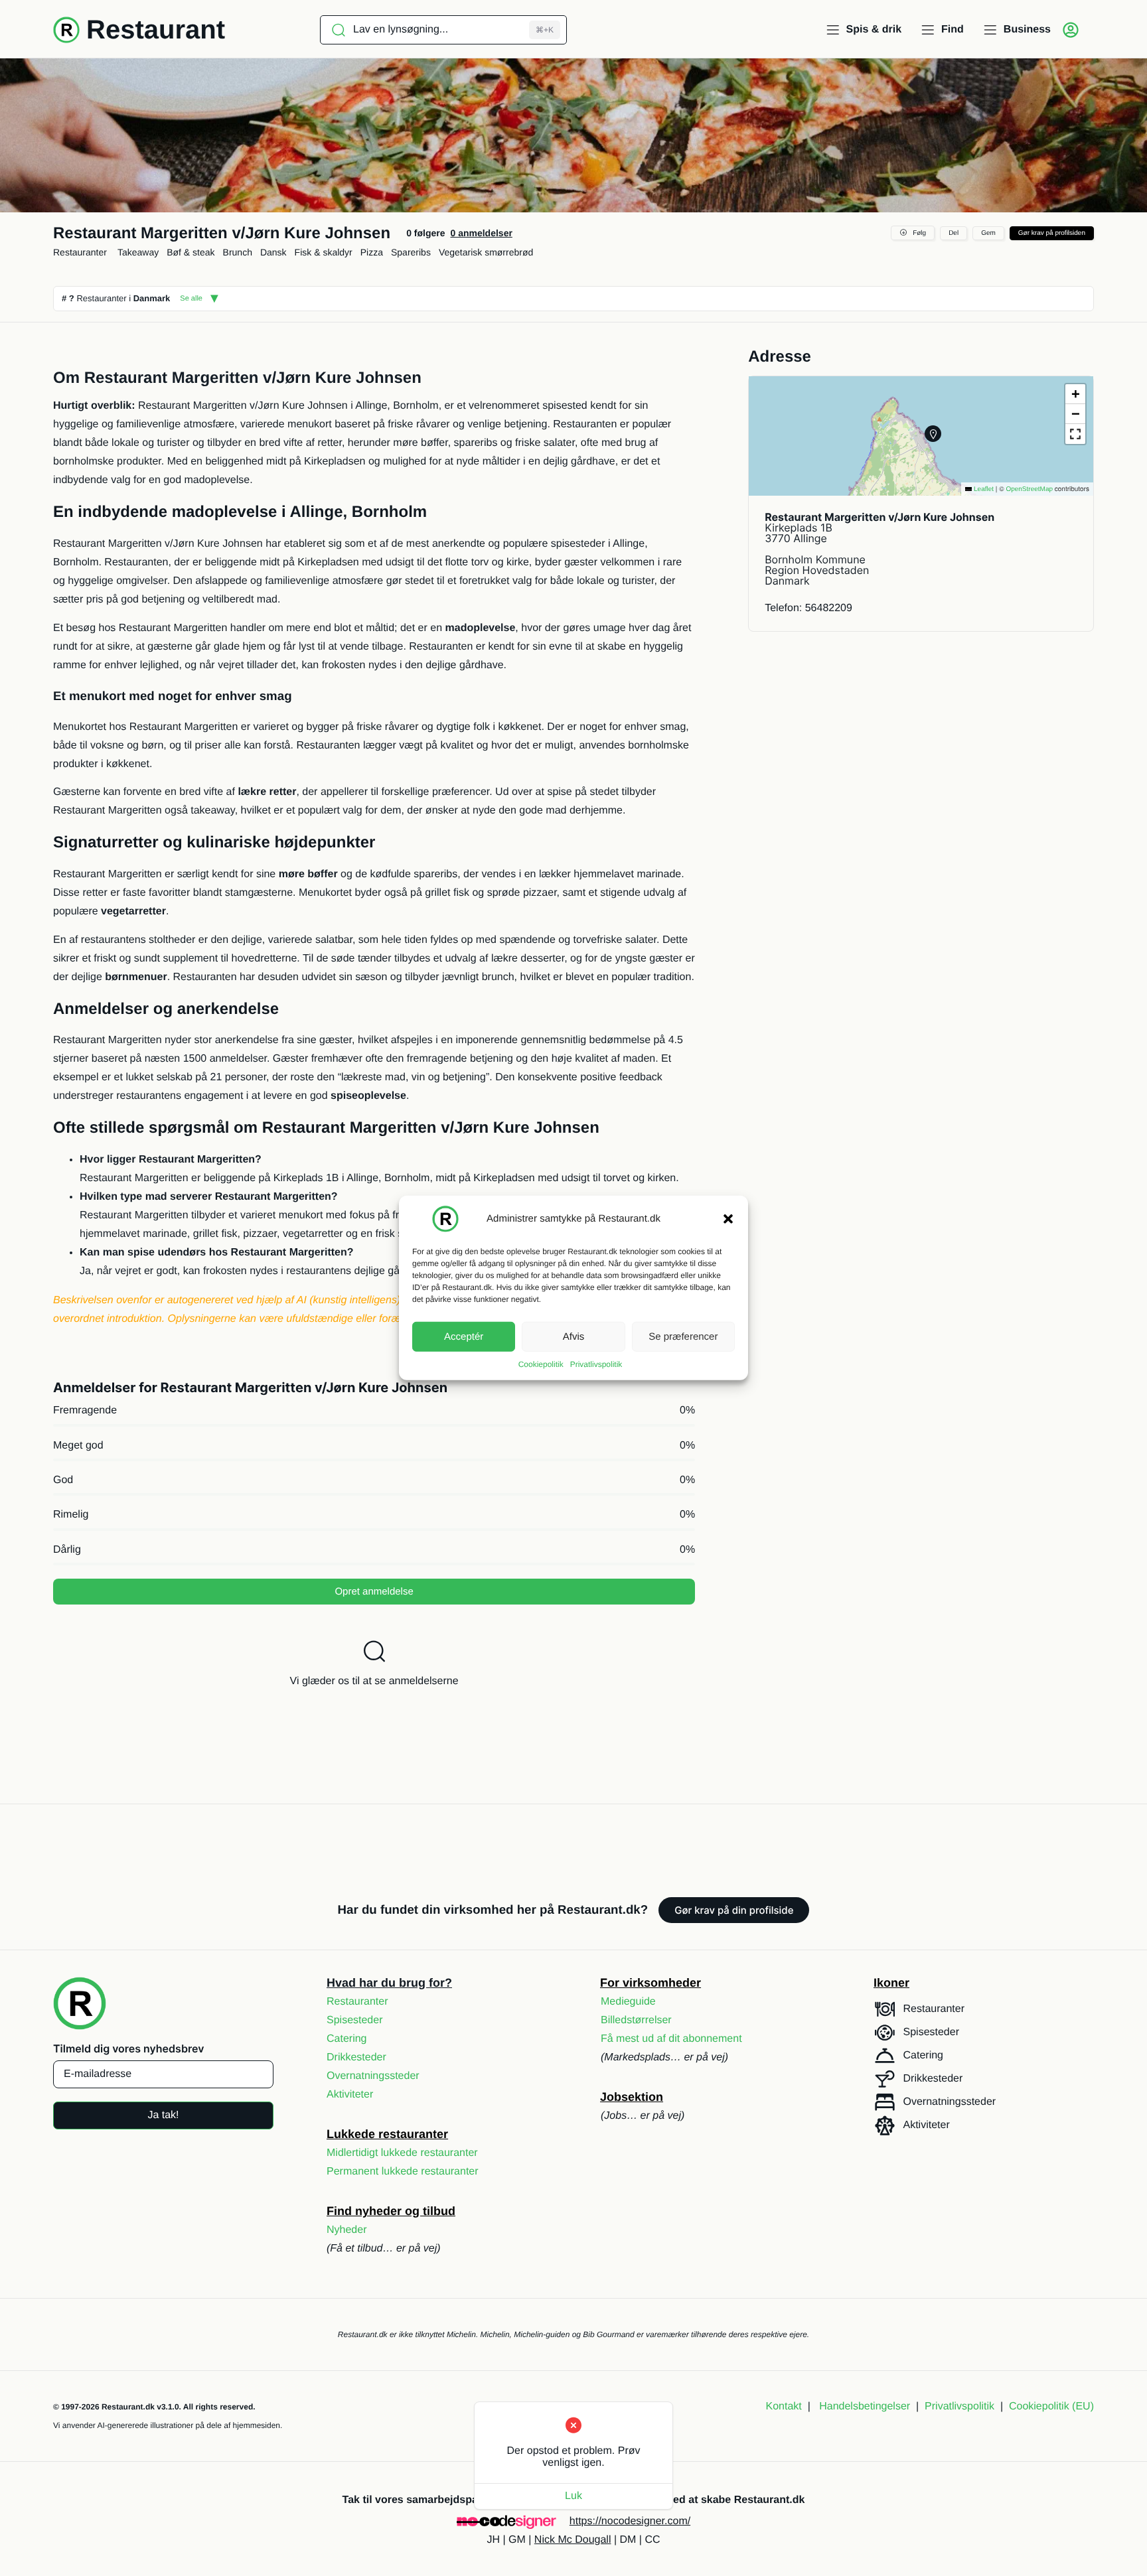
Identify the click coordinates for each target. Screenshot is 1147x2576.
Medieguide (628, 2002)
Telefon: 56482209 (808, 608)
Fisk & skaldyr (324, 252)
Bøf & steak (191, 252)
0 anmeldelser (481, 233)
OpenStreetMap (1029, 489)
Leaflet (983, 489)
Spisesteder (355, 2020)
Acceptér (464, 1336)
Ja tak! (163, 2115)
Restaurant (156, 30)
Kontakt (784, 2406)
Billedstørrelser (636, 2020)
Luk (573, 2496)
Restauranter (80, 252)
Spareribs (411, 252)
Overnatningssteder (373, 2076)
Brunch (238, 252)
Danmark (152, 298)
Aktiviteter (350, 2095)
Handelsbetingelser (865, 2406)
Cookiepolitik (541, 1364)
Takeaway (138, 252)
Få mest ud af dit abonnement (671, 2039)
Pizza (372, 252)
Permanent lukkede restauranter (403, 2172)
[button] (728, 1219)
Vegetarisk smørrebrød (486, 252)
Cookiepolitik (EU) (1051, 2406)
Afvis (574, 1336)
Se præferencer (683, 1336)
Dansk (273, 252)
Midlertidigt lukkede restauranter (402, 2153)
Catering (346, 2039)
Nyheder (346, 2230)
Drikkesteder (356, 2057)
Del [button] (954, 233)
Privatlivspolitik (596, 1364)
